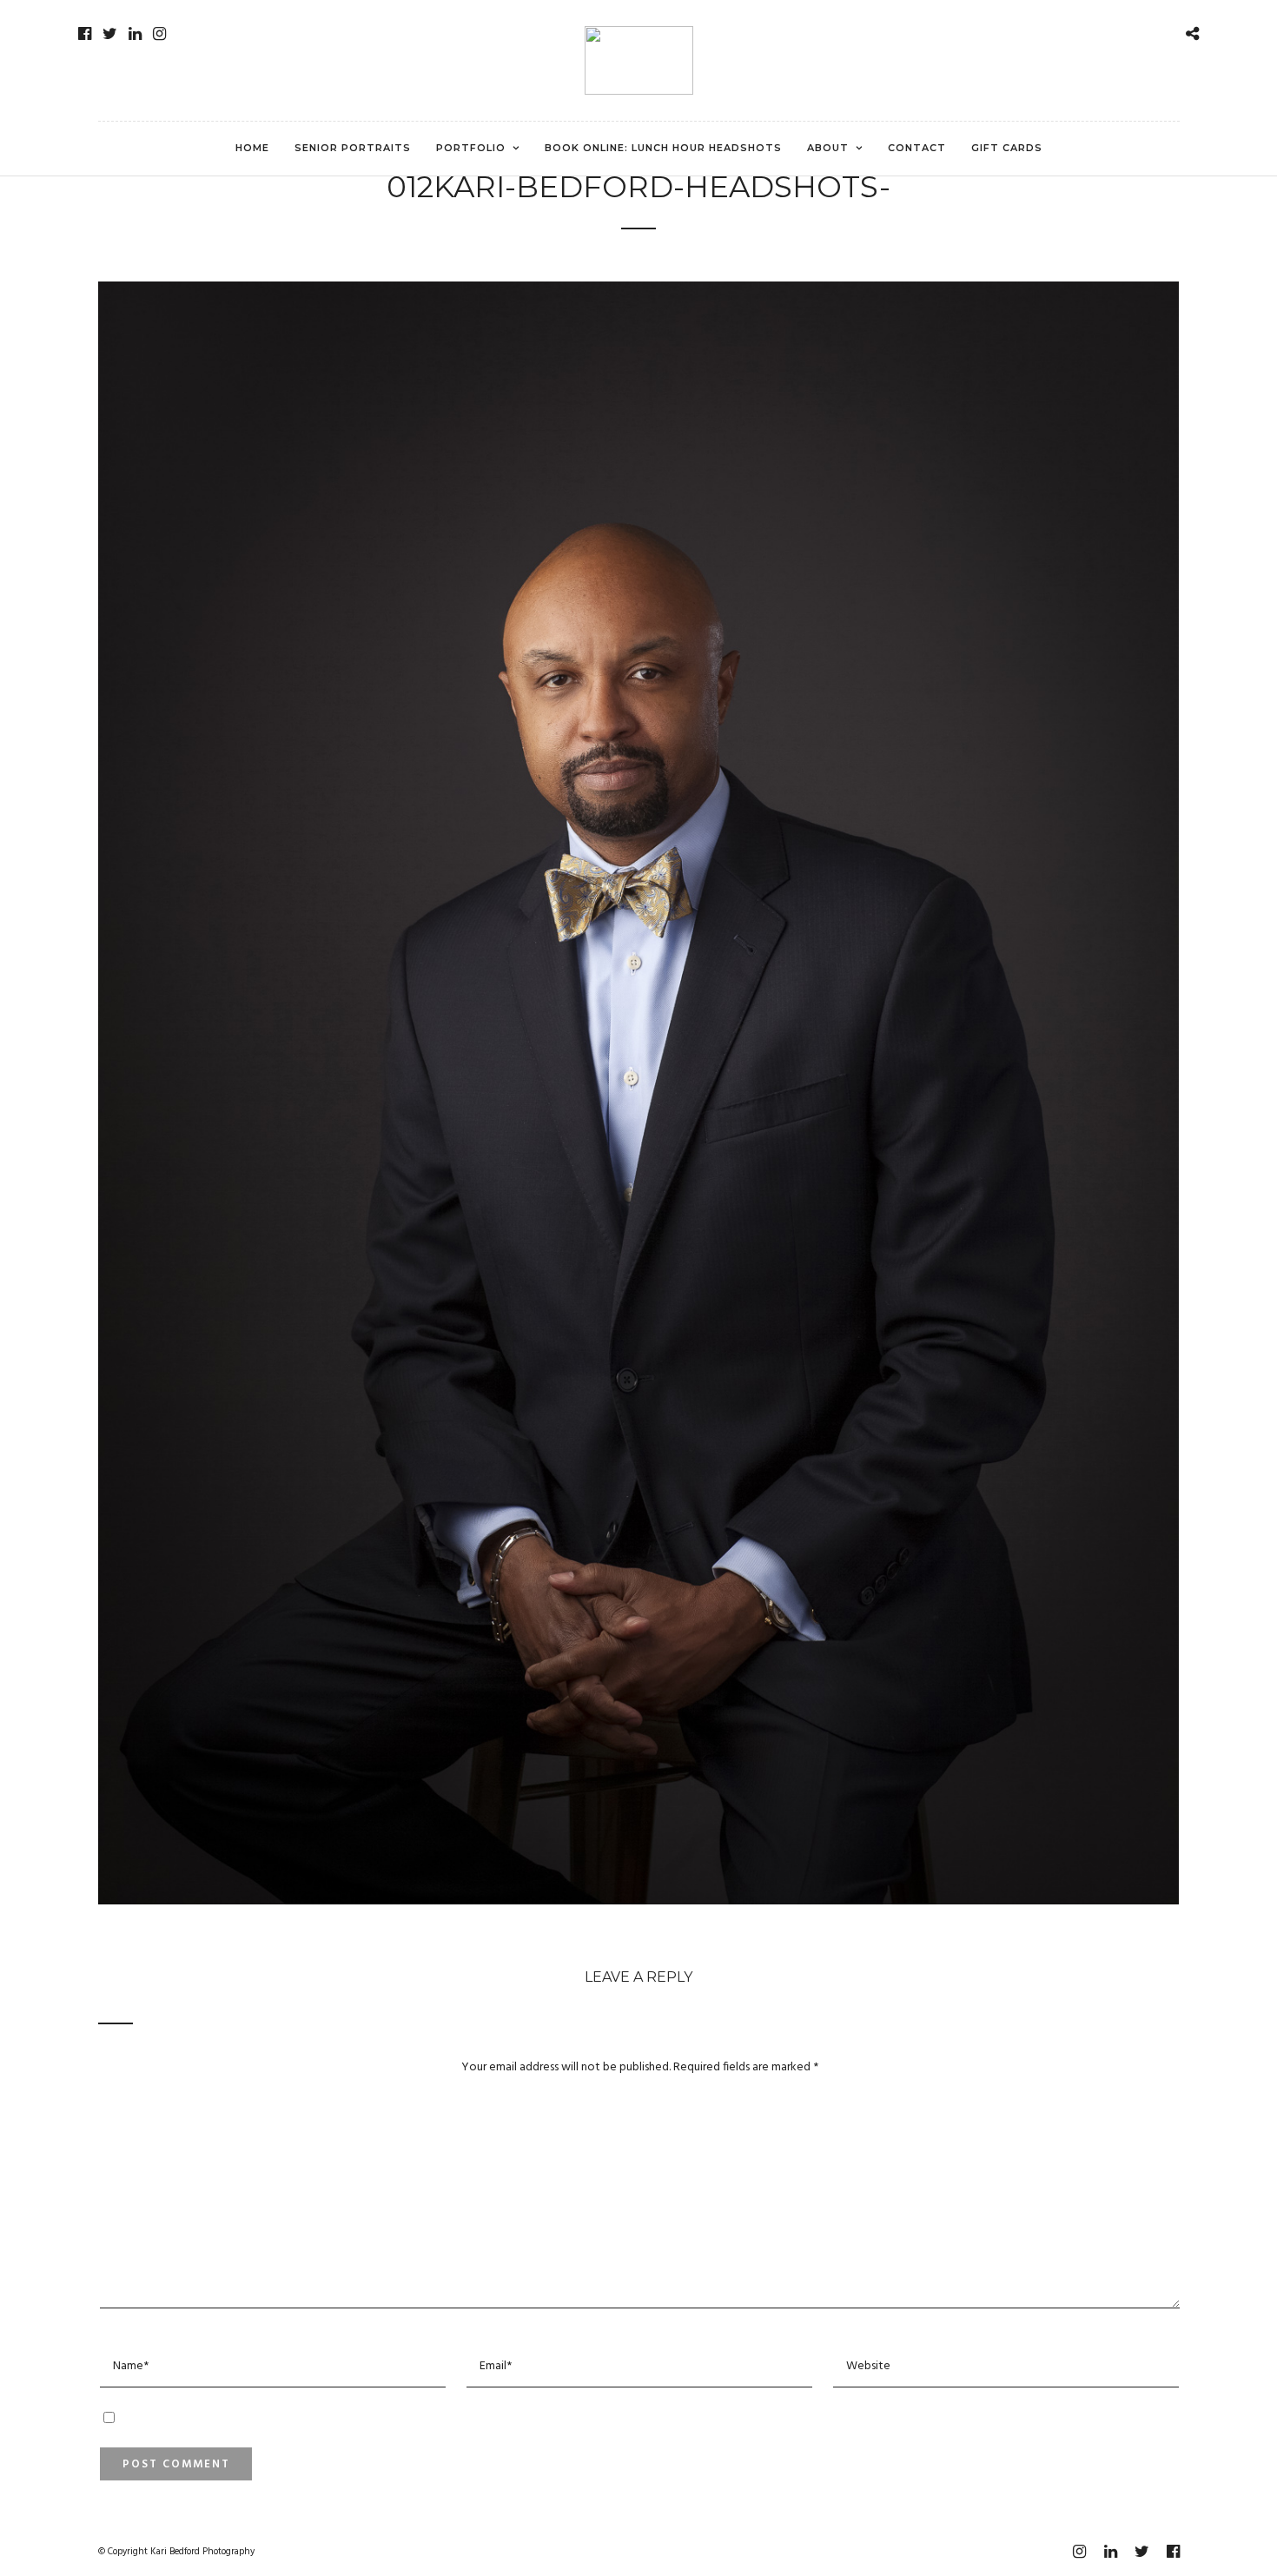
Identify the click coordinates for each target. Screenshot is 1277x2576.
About (828, 148)
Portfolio (471, 148)
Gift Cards (1007, 148)
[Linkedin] (135, 34)
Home (252, 148)
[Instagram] (159, 34)
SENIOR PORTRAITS (353, 148)
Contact (917, 148)
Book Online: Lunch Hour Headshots (663, 148)
